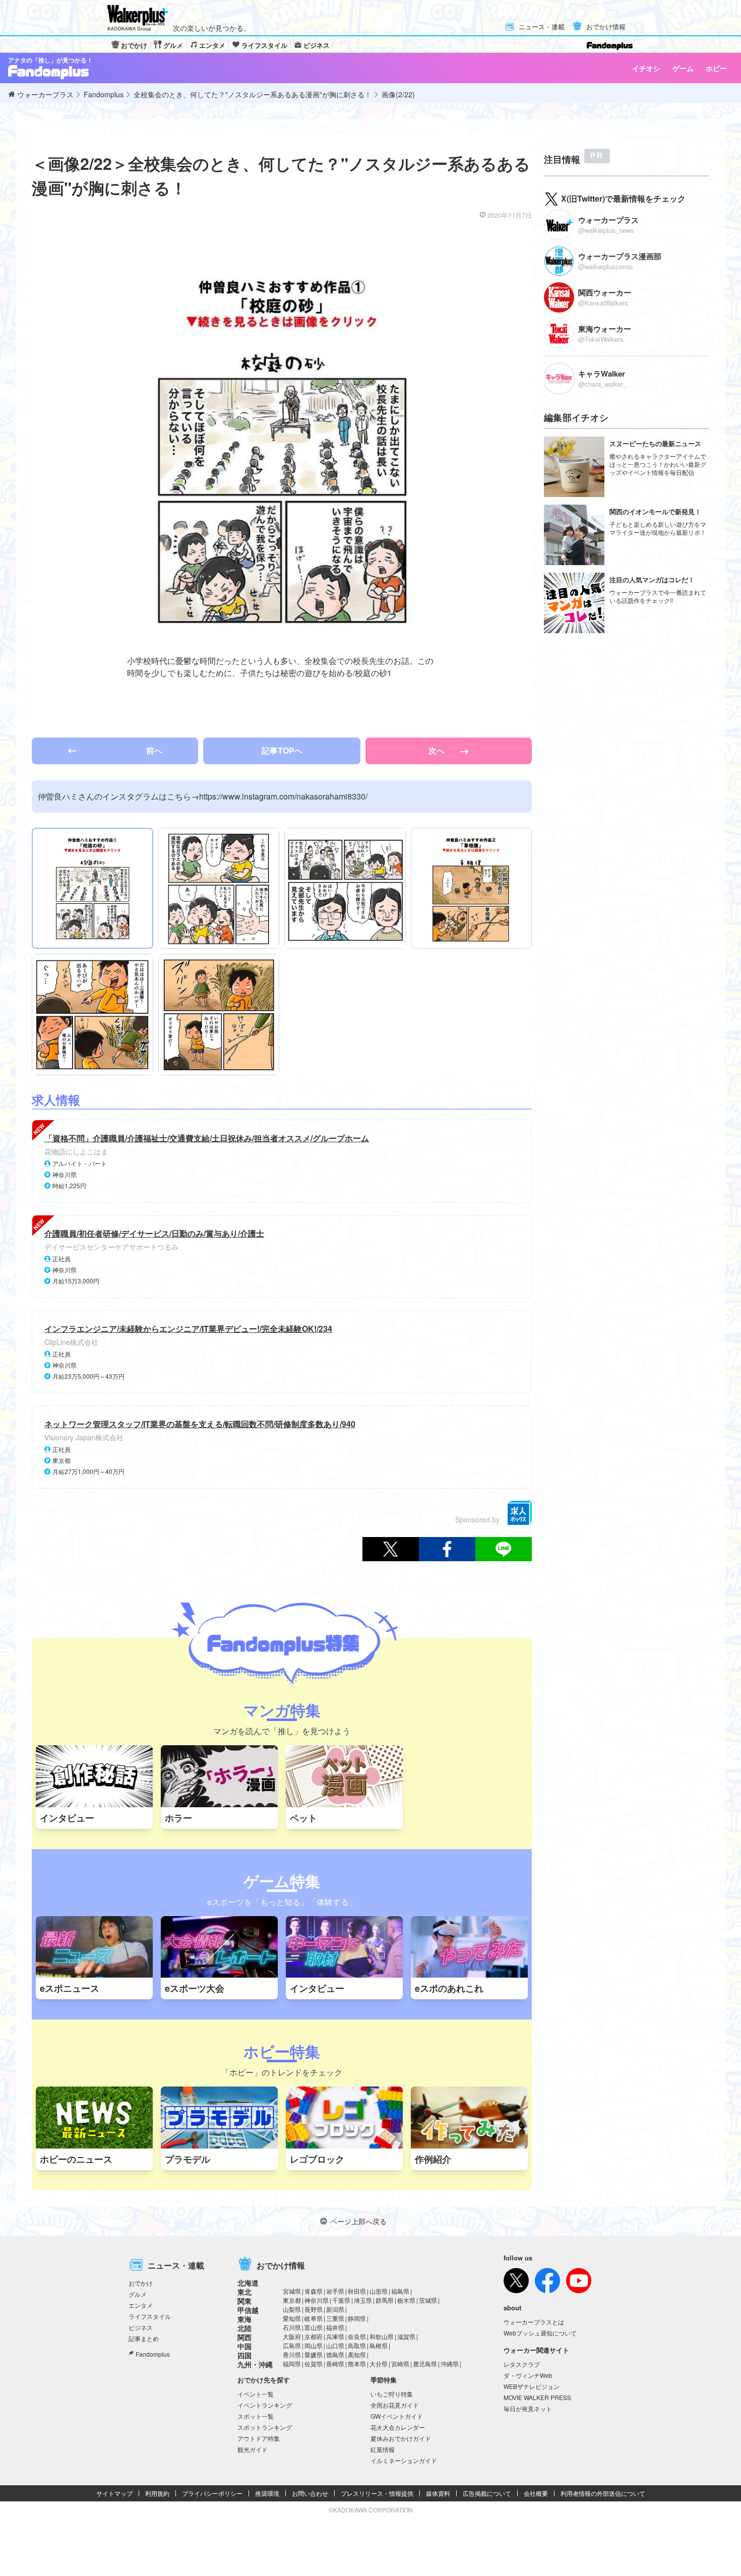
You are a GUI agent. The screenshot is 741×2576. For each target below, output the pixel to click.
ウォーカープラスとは (534, 2322)
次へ (438, 750)
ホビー (716, 68)
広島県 (292, 2345)
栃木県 (406, 2300)
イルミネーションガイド (404, 2460)
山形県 (379, 2291)
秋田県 (357, 2291)
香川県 (292, 2354)
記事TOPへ (282, 750)
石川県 (292, 2327)
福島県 (400, 2291)
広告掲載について (487, 2493)
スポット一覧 (256, 2416)
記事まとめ (144, 2338)
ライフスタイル (264, 45)
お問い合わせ (310, 2493)
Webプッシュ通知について (540, 2333)
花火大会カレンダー (398, 2427)
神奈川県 (317, 2300)
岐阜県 (314, 2318)
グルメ (173, 45)
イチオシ (646, 68)
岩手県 (335, 2291)
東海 (244, 2319)
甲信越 (248, 2310)
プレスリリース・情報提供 (377, 2493)
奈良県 (357, 2336)
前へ (154, 750)
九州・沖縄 (255, 2364)
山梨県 (292, 2309)
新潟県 (335, 2309)
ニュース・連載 (542, 27)
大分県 (379, 2364)
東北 (244, 2292)
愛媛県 (314, 2354)
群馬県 (385, 2300)
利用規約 (157, 2493)
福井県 (335, 2327)
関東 (244, 2301)
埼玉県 (363, 2300)
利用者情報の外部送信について (603, 2493)
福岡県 (292, 2364)
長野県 (314, 2309)
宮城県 (292, 2291)
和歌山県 (382, 2336)
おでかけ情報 (606, 27)
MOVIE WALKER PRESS (537, 2397)
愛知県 (292, 2318)
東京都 (292, 2300)
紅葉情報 (383, 2449)
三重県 (335, 2318)
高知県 (357, 2354)
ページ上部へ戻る (358, 2221)
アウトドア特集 (259, 2438)
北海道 (248, 2283)
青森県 (314, 2291)
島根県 (379, 2345)
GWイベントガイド (397, 2416)
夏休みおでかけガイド (401, 2438)
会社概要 (536, 2493)
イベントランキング (265, 2405)
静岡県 (357, 2318)
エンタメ (212, 45)
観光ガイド (253, 2449)
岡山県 (314, 2345)
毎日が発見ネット (528, 2408)
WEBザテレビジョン (532, 2386)
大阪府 (292, 2336)
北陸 (244, 2328)
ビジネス (317, 45)
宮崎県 (400, 2364)
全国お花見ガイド (395, 2405)
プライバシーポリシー (212, 2493)
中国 (244, 2346)
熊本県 (357, 2364)
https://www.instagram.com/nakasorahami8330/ (283, 796)
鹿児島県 (425, 2364)
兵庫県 (335, 2336)
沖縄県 (450, 2364)
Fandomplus (153, 2354)
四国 (244, 2355)
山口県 (335, 2345)
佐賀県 (314, 2364)
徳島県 (335, 2354)
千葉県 (341, 2300)
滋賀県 (406, 2336)
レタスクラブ (522, 2364)
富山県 (314, 2327)
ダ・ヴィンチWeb (528, 2375)
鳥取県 (357, 2345)
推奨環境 (267, 2493)
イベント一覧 (256, 2394)
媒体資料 (438, 2493)
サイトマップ (114, 2493)
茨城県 (428, 2300)
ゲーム (683, 68)
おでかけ (134, 45)
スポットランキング (265, 2427)
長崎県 (335, 2364)
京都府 (314, 2336)
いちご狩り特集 (392, 2394)
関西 (244, 2337)
